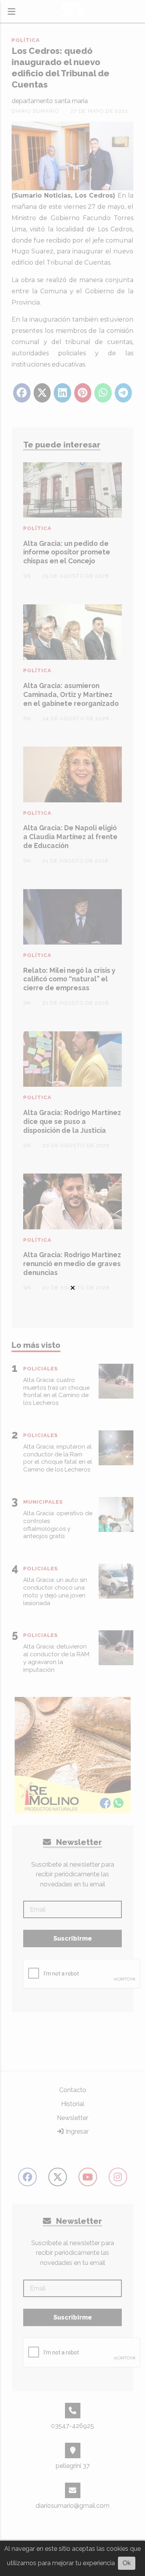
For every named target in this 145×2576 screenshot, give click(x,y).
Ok (127, 2563)
